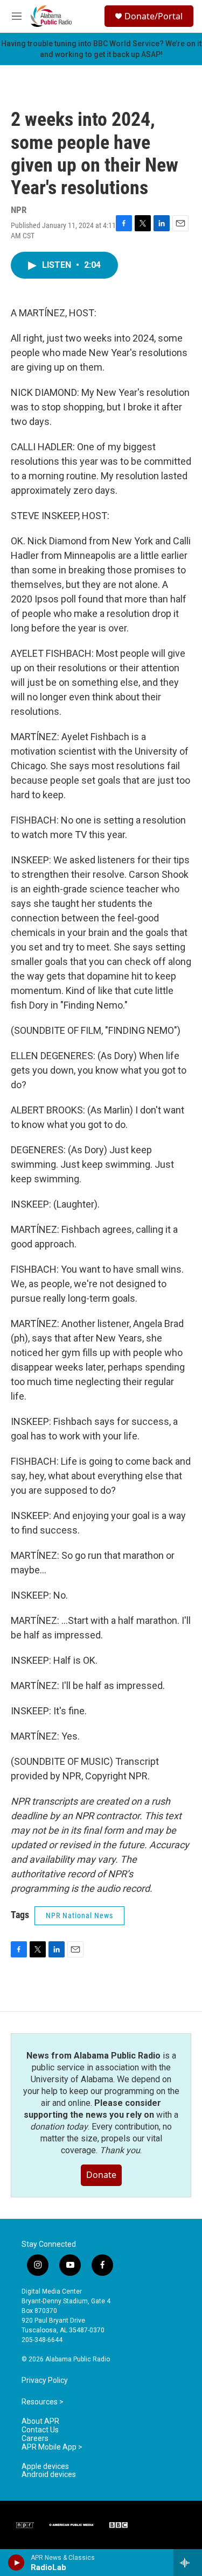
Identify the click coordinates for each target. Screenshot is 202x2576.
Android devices (49, 2475)
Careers (35, 2439)
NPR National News (79, 1915)
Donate (101, 2175)
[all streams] (188, 2563)
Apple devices (45, 2467)
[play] (16, 2563)
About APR (40, 2421)
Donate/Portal (154, 16)
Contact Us (40, 2430)
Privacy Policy (45, 2380)
